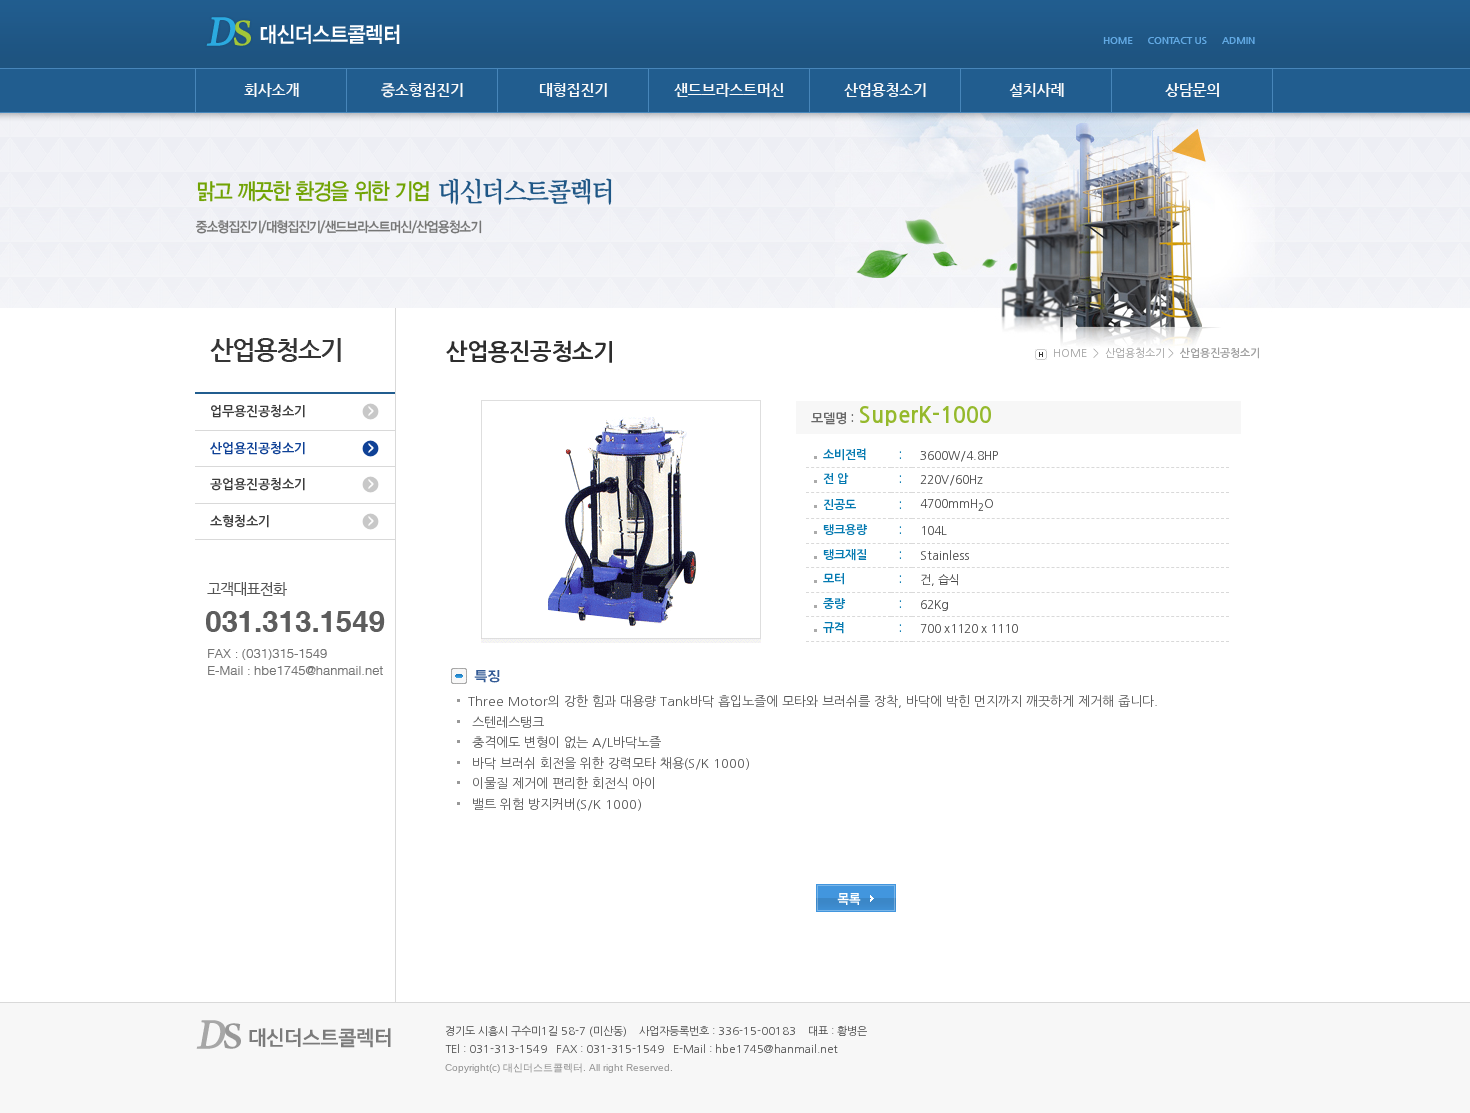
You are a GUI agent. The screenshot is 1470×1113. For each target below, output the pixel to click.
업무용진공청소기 (258, 411)
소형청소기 (240, 521)
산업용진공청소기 (258, 448)
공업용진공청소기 (258, 484)
